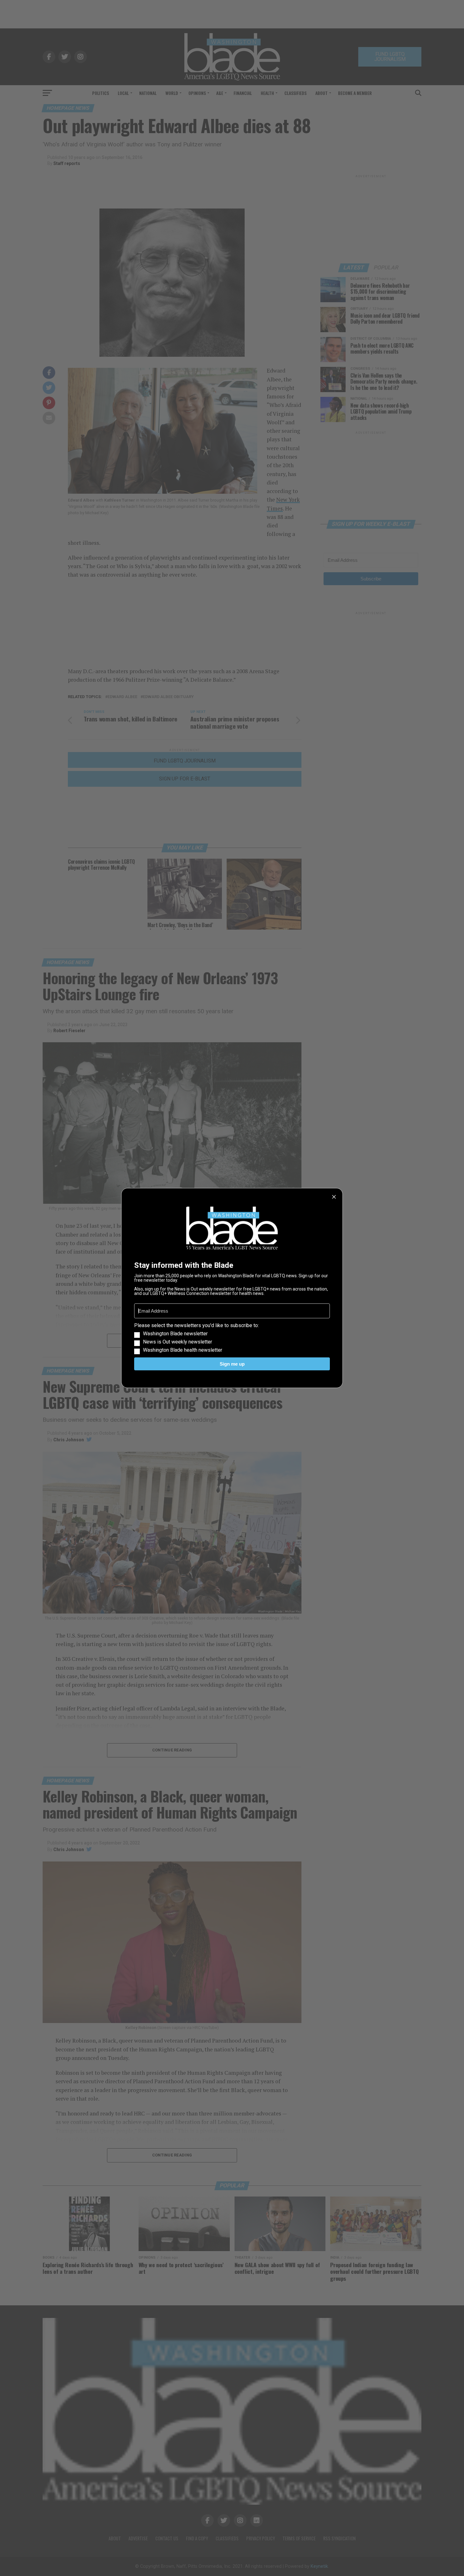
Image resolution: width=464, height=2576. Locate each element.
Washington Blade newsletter (175, 1334)
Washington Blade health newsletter (183, 1350)
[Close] (334, 1197)
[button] (232, 1338)
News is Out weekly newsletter (178, 1342)
